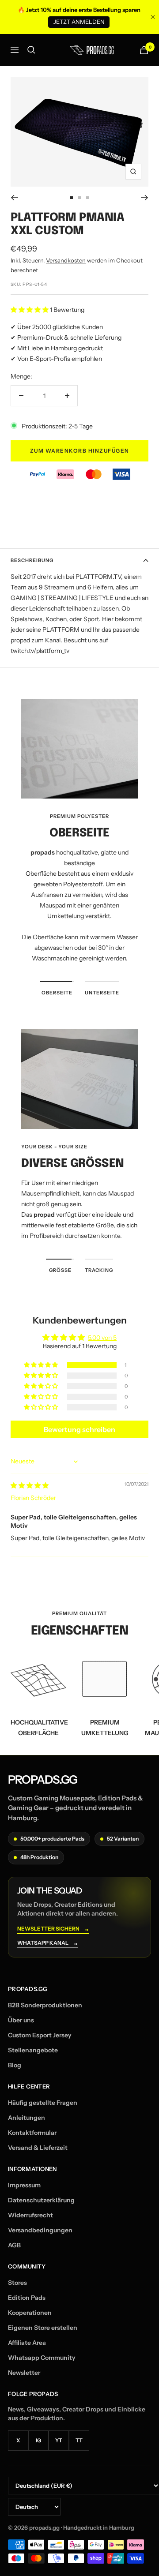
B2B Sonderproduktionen (45, 2005)
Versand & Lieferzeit (38, 2148)
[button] (30, 310)
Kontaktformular (32, 2133)
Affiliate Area (27, 2343)
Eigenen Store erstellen (43, 2328)
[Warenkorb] (144, 50)
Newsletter (24, 2373)
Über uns (21, 2020)
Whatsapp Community (42, 2358)
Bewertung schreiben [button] (79, 1429)
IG (38, 2440)
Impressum (24, 2185)
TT (79, 2440)
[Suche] (31, 50)
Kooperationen (30, 2313)
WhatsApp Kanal (48, 1943)
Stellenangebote (33, 2050)
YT (59, 2440)
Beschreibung (32, 560)
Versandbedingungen (40, 2230)
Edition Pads (27, 2298)
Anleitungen (26, 2118)
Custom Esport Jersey (40, 2035)
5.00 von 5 (102, 1338)
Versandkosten (66, 260)
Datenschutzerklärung (41, 2200)
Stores (17, 2283)
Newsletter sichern (53, 1929)
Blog (15, 2065)
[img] (30, 1485)
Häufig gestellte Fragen (43, 2103)
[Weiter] (145, 198)
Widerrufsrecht (30, 2215)
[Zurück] (14, 198)
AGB (14, 2245)
